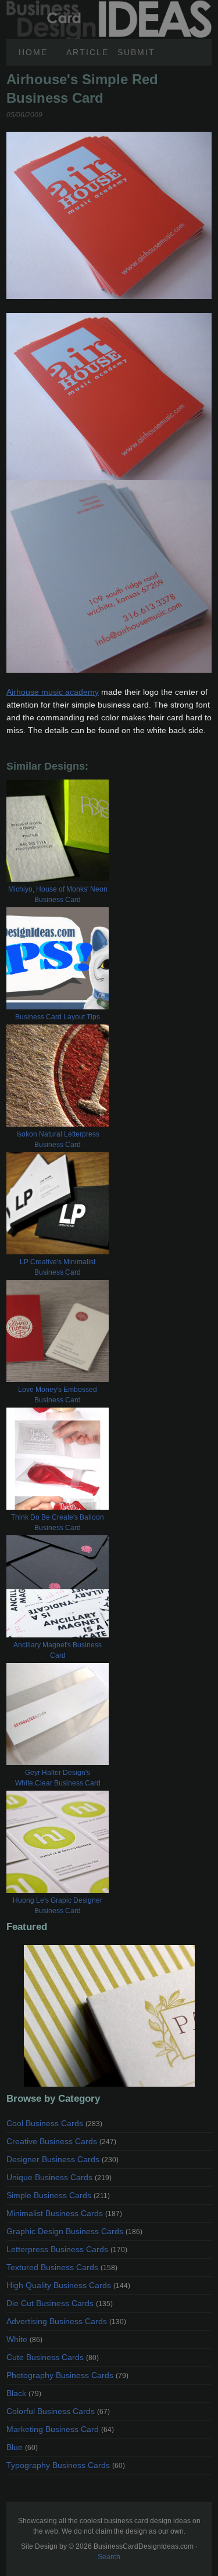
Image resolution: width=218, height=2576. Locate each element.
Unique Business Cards (59, 2177)
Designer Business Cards (62, 2159)
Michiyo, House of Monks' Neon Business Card (58, 894)
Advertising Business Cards (66, 2321)
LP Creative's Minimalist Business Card (58, 1267)
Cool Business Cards (54, 2123)
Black (24, 2393)
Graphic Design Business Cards (74, 2231)
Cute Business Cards (53, 2357)
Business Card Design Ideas (109, 6)
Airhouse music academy (53, 692)
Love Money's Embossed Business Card (58, 1395)
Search (109, 2557)
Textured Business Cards (62, 2267)
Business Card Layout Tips (58, 1017)
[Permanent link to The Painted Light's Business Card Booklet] (109, 2016)
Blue (22, 2447)
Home (33, 52)
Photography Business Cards (67, 2375)
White (24, 2339)
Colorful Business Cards (58, 2411)
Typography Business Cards (66, 2465)
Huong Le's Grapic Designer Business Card (58, 1906)
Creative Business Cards (61, 2141)
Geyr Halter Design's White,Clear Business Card (58, 1778)
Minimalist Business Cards (64, 2213)
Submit (136, 52)
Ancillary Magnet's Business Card (58, 1650)
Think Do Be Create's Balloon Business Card (58, 1522)
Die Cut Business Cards (60, 2303)
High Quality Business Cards (68, 2285)
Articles (87, 52)
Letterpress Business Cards (67, 2249)
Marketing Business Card (60, 2429)
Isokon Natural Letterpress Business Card (58, 1139)
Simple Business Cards (58, 2195)
